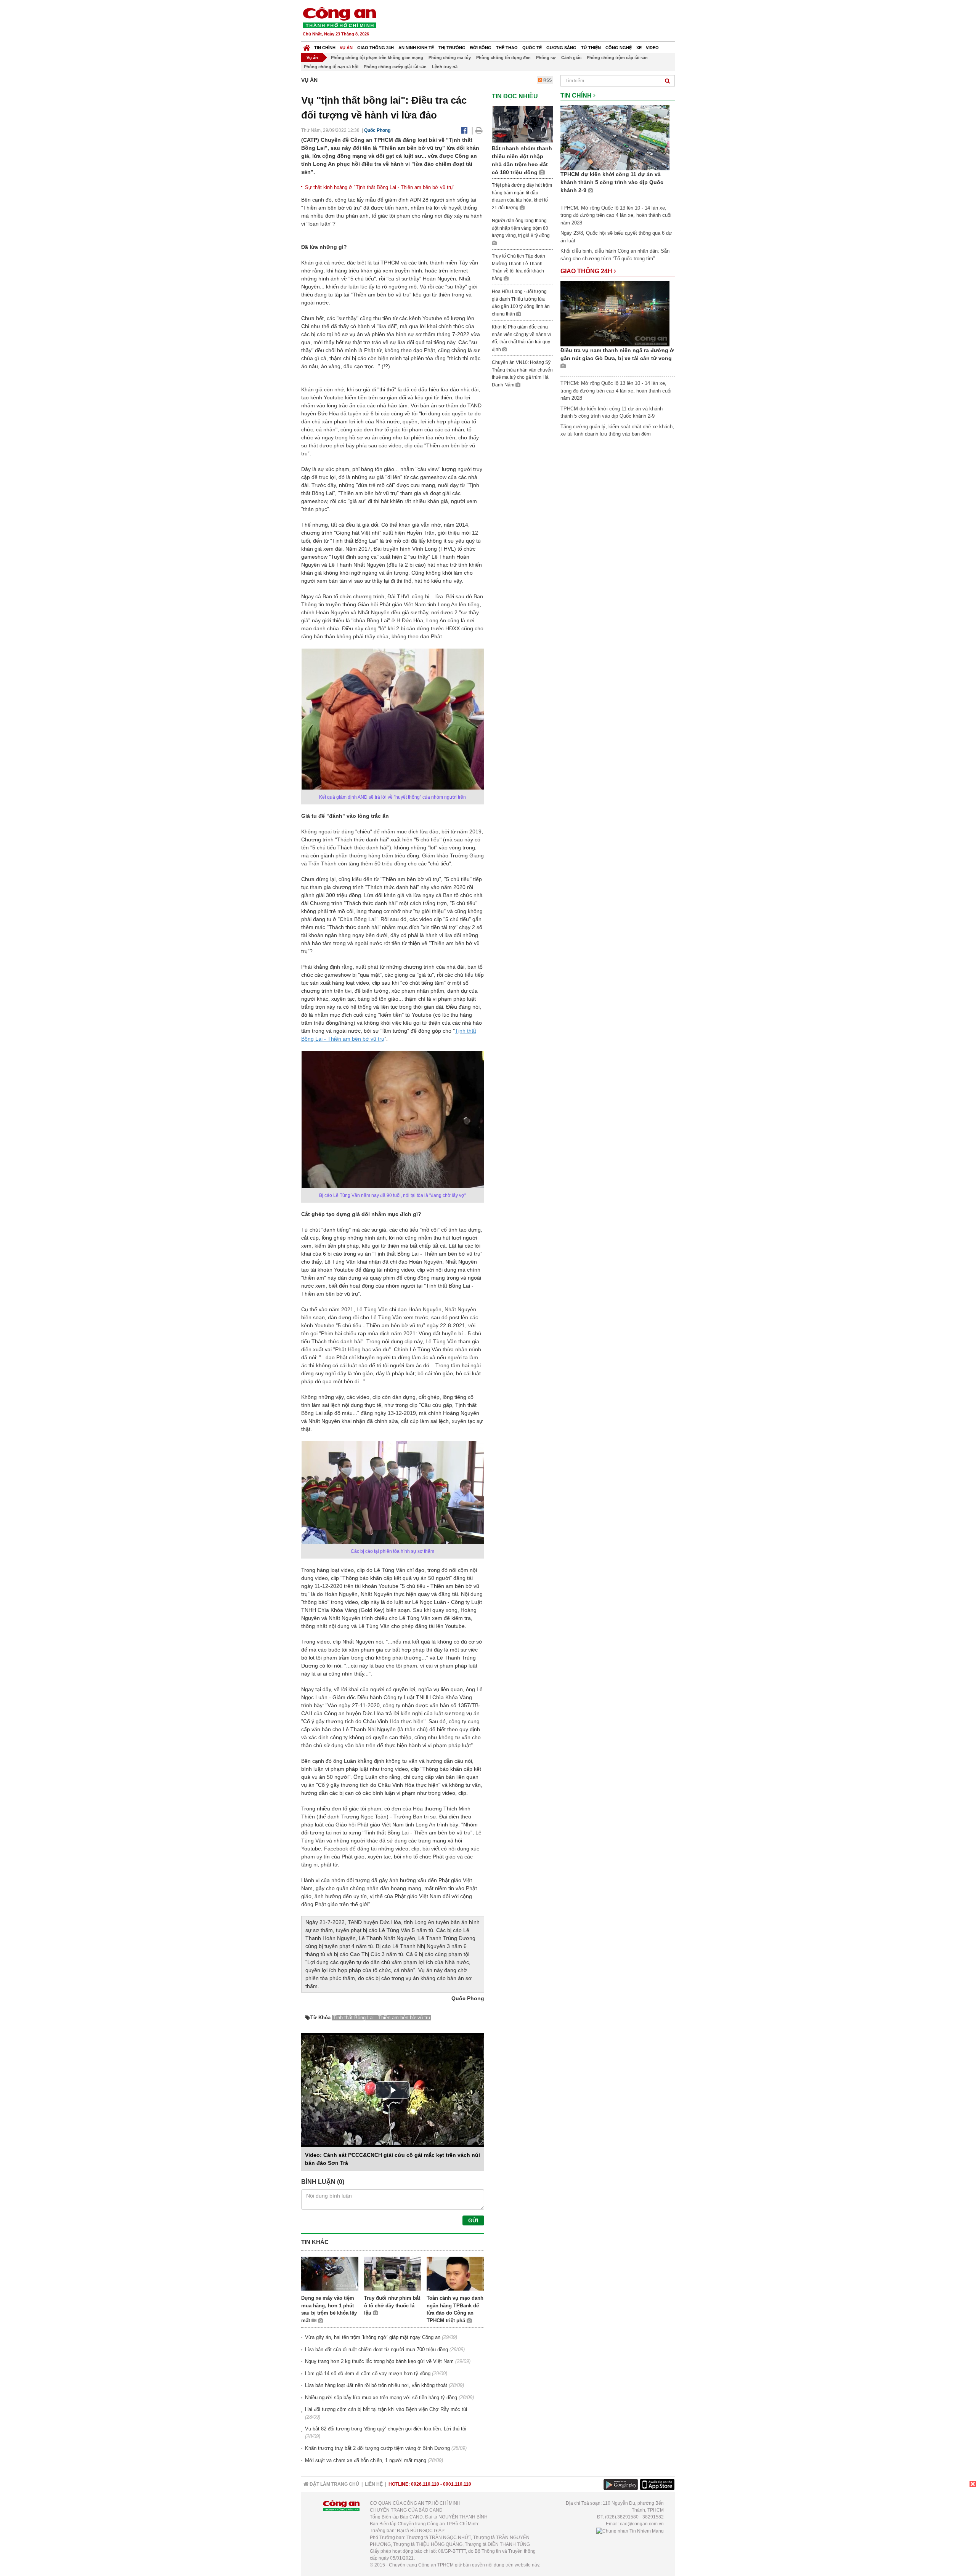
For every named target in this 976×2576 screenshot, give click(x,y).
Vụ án (346, 48)
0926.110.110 (425, 2484)
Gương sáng (561, 48)
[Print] (479, 130)
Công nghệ (619, 48)
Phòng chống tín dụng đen (503, 58)
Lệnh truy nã (445, 67)
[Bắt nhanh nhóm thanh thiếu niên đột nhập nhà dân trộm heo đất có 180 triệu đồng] (522, 124)
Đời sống (481, 48)
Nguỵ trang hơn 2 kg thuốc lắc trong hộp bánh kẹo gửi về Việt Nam (379, 2361)
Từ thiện (591, 48)
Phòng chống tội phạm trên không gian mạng (377, 58)
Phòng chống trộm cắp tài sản (617, 58)
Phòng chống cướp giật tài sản (395, 67)
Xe (639, 48)
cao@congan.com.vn (642, 2524)
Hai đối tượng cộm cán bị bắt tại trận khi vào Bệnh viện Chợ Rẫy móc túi (386, 2409)
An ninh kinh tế (416, 48)
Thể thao (507, 48)
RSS (547, 80)
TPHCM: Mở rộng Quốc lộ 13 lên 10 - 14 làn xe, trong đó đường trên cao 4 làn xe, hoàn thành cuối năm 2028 (616, 215)
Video (652, 48)
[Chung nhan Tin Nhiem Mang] (630, 2531)
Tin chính (325, 48)
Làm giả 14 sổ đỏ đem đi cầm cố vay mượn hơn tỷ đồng (368, 2373)
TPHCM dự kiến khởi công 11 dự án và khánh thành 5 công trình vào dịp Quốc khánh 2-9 (612, 182)
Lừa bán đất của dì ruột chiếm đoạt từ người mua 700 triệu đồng (376, 2349)
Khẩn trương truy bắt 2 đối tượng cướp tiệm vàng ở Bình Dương (377, 2448)
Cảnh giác (571, 58)
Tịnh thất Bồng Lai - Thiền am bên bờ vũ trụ (382, 2018)
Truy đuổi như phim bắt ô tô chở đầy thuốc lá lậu (392, 2305)
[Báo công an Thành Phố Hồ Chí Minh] (339, 17)
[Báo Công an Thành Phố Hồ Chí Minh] (307, 46)
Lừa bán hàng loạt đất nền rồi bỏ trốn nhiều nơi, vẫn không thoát (376, 2385)
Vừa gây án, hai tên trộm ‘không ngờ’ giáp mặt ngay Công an (373, 2337)
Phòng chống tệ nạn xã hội (331, 67)
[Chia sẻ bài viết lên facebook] (464, 130)
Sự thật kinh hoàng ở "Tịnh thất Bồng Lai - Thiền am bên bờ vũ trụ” (380, 187)
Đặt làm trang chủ (334, 2484)
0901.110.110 (457, 2484)
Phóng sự (546, 58)
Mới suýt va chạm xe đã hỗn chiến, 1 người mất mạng (366, 2460)
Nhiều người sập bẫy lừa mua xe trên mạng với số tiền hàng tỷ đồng (381, 2397)
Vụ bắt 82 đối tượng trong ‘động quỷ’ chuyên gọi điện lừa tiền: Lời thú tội (386, 2429)
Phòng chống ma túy (450, 58)
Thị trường (452, 48)
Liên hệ (374, 2484)
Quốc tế (532, 48)
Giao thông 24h (376, 48)
